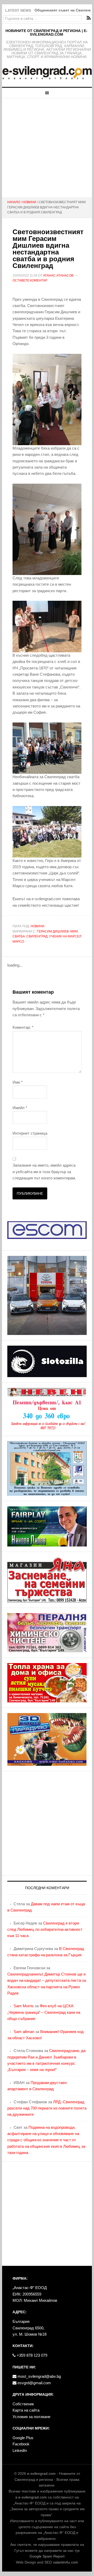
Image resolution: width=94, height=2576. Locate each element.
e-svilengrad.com (41, 2473)
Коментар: (23, 1027)
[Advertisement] (47, 148)
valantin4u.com (66, 2562)
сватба (19, 936)
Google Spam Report (47, 2556)
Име (18, 1082)
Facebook (21, 2444)
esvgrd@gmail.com (34, 2383)
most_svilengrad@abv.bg (39, 2376)
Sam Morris (24, 2006)
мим (74, 931)
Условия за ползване (31, 2417)
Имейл (20, 1108)
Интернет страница (30, 1133)
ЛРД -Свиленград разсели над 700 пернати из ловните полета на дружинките (47, 2108)
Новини (37, 926)
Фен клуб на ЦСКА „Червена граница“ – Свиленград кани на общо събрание (44, 2012)
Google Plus (23, 2438)
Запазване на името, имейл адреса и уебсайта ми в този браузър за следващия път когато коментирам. (44, 1172)
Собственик (23, 2404)
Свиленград (37, 936)
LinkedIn (20, 2450)
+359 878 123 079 (31, 2355)
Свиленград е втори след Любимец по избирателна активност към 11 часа (45, 1929)
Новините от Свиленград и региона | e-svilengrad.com (46, 33)
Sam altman (24, 2032)
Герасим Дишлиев (53, 931)
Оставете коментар (30, 280)
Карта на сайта (26, 2410)
